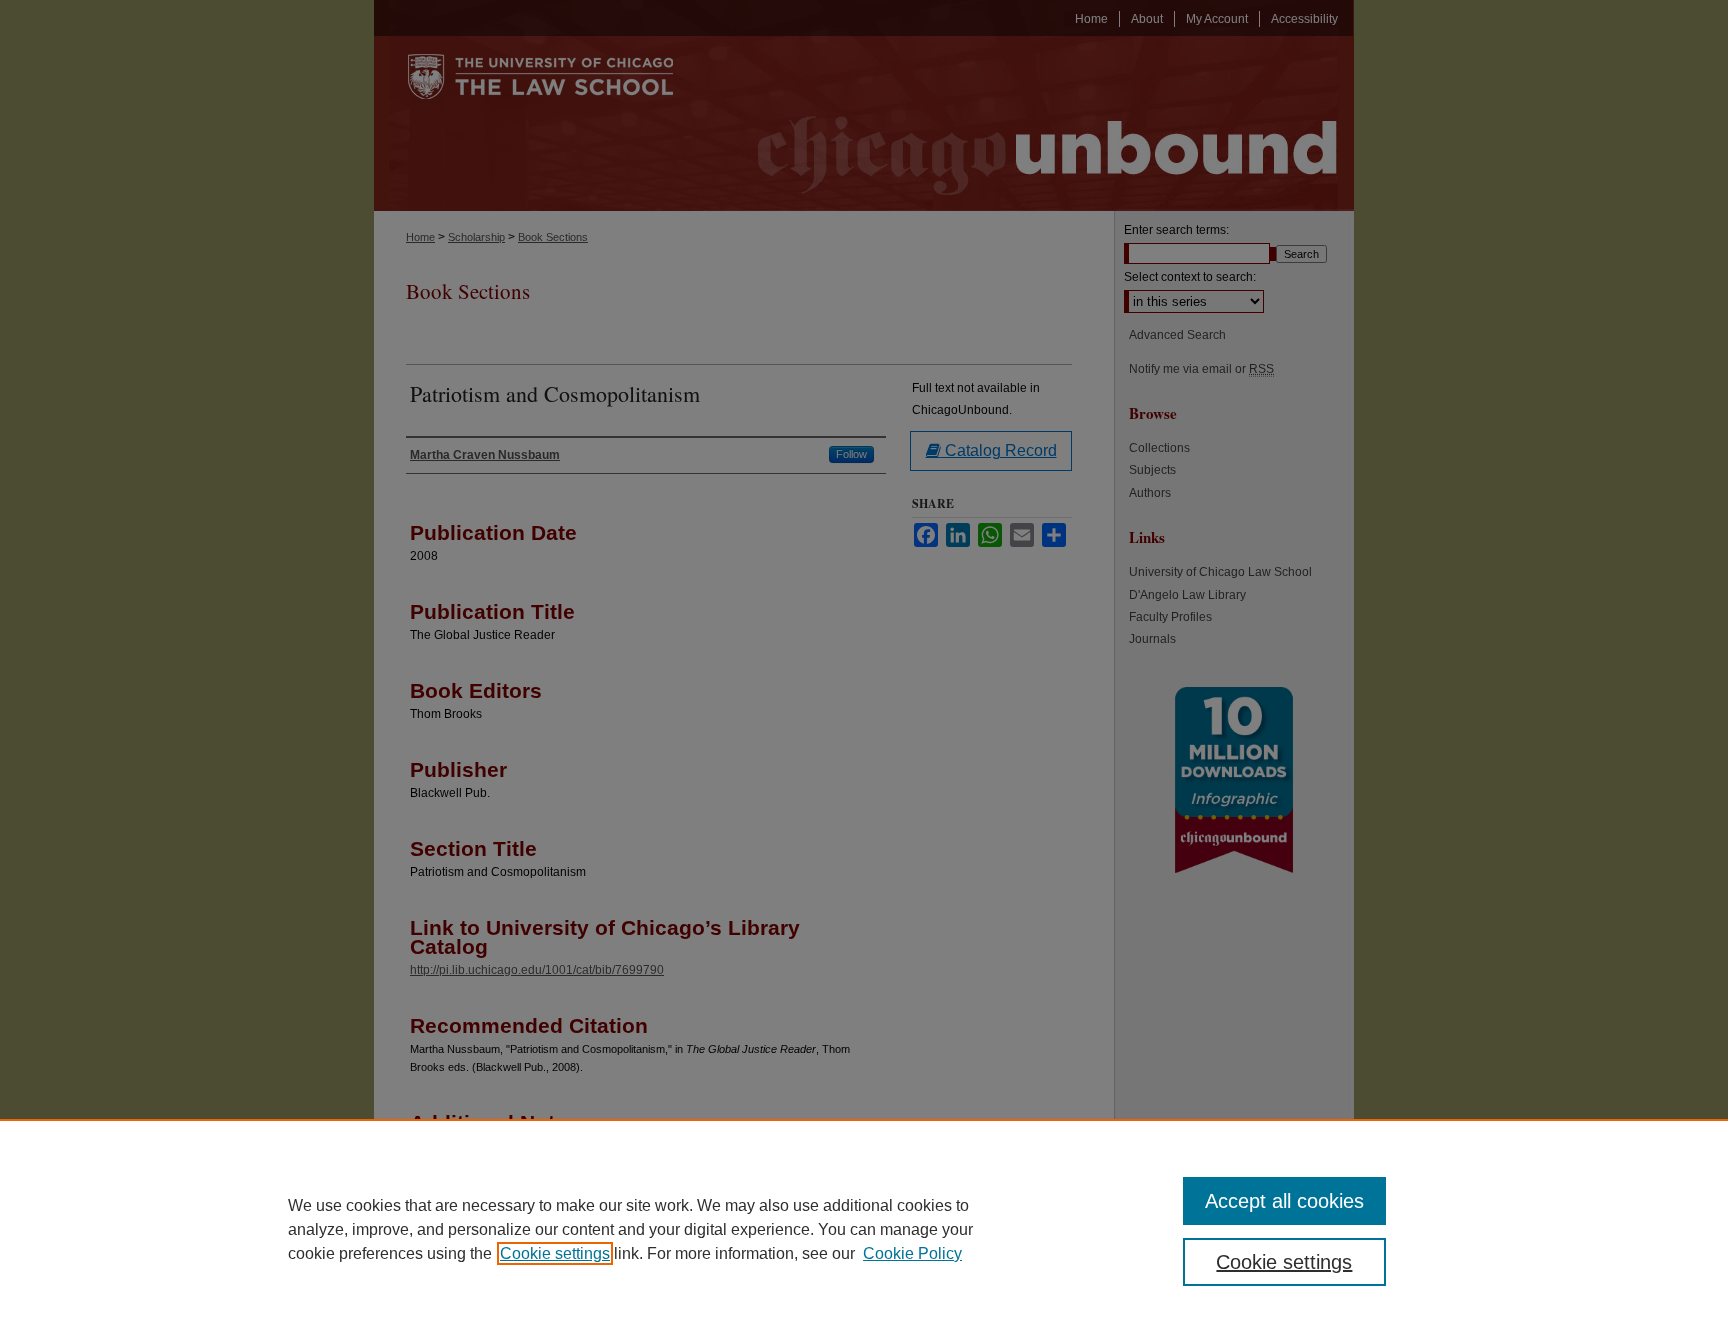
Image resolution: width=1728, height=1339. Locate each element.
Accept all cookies (1284, 1201)
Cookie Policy (912, 1253)
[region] (864, 1229)
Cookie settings (555, 1253)
